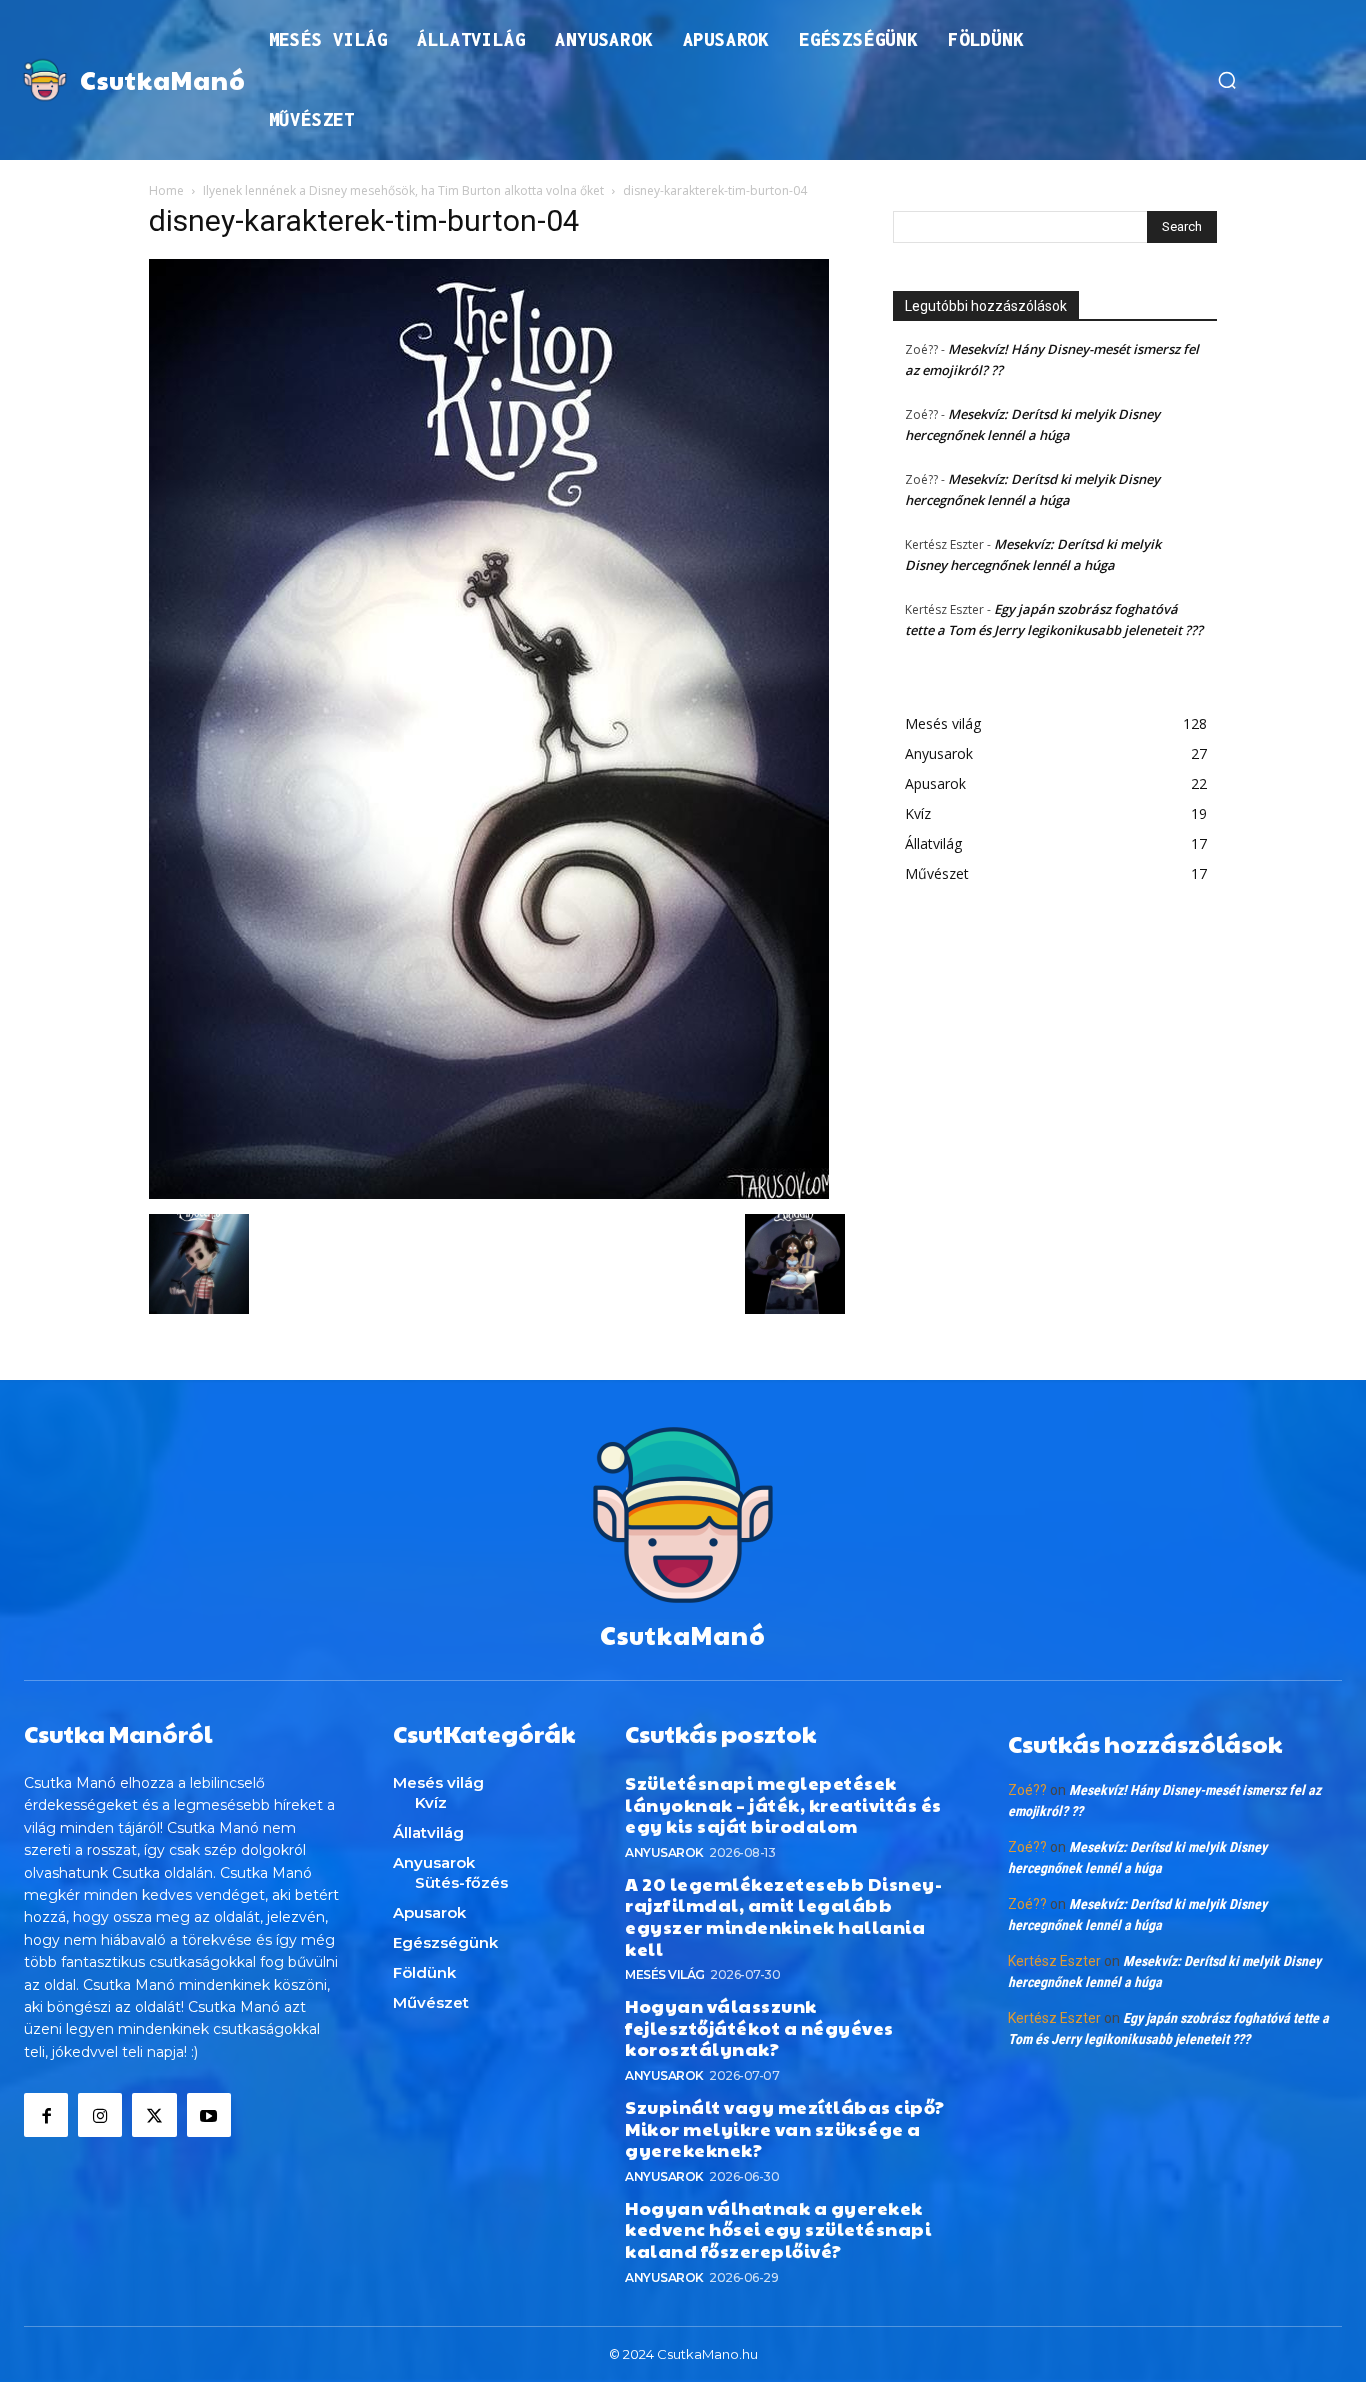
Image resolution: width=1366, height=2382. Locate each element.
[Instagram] (100, 2115)
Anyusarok (664, 1852)
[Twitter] (154, 2115)
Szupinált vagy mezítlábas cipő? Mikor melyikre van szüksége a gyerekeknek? (785, 2128)
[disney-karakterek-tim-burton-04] (489, 1193)
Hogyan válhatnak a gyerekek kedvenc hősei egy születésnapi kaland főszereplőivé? (778, 2229)
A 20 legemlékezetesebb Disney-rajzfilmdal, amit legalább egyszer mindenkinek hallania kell (783, 1916)
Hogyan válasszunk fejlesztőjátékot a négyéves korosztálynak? (759, 2027)
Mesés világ (665, 1974)
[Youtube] (209, 2115)
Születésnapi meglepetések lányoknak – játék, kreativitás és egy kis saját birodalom (783, 1804)
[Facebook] (46, 2115)
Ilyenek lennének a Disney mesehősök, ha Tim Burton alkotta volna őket (403, 190)
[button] (1227, 80)
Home (166, 190)
